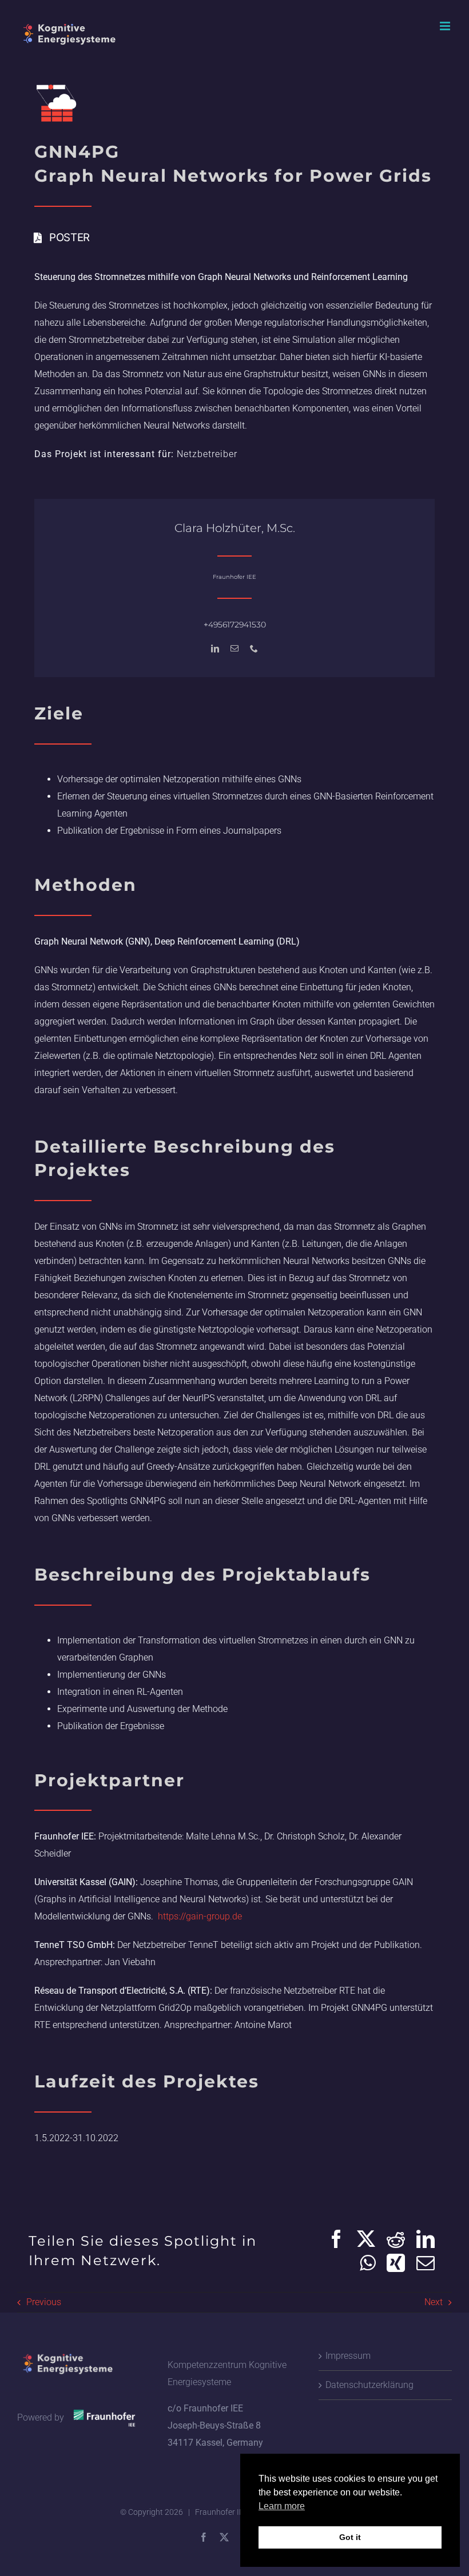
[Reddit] (396, 2239)
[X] (366, 2239)
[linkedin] (215, 649)
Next (434, 2302)
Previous (44, 2302)
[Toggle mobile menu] (446, 26)
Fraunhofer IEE (222, 2512)
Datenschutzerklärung (369, 2385)
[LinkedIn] (426, 2239)
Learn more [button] (282, 2506)
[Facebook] (336, 2239)
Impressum (348, 2356)
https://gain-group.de (199, 1916)
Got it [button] (350, 2537)
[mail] (234, 649)
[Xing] (396, 2263)
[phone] (254, 649)
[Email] (426, 2263)
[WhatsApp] (367, 2263)
